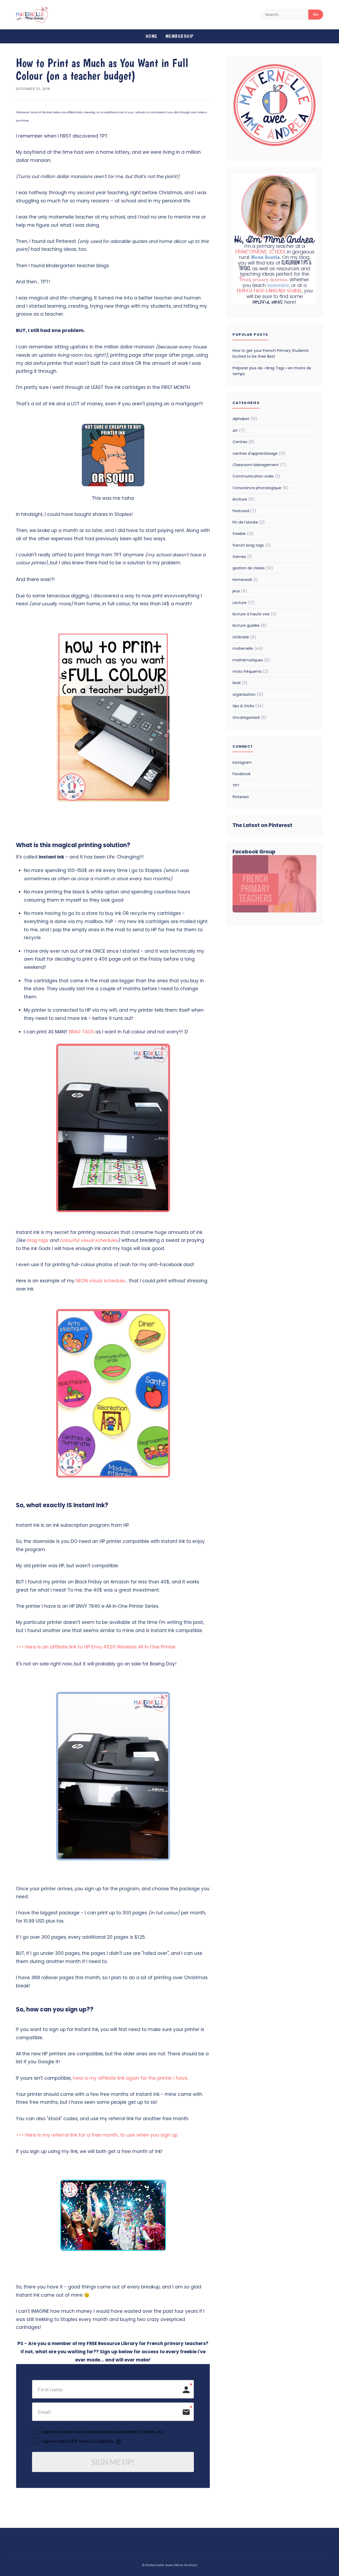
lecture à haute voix (255, 614)
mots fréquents (251, 671)
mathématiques (251, 660)
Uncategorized (249, 717)
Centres (244, 442)
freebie (243, 534)
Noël (240, 683)
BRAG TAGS (81, 1032)
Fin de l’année (249, 522)
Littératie (244, 637)
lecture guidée (250, 625)
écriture (244, 499)
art (239, 430)
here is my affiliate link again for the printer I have (130, 2078)
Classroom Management (259, 465)
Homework (245, 580)
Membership (180, 36)
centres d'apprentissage (259, 453)
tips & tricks (248, 706)
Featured (244, 511)
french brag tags (252, 545)
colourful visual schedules (89, 1240)
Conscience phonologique (260, 488)
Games (242, 557)
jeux (240, 591)
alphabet (245, 419)
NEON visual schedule (100, 1281)
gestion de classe (253, 568)
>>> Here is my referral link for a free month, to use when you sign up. (98, 2135)
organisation (248, 694)
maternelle (248, 648)
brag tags (37, 1240)
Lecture (244, 603)
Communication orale (257, 476)
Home (152, 36)
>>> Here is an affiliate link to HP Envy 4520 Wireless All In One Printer (96, 1647)
